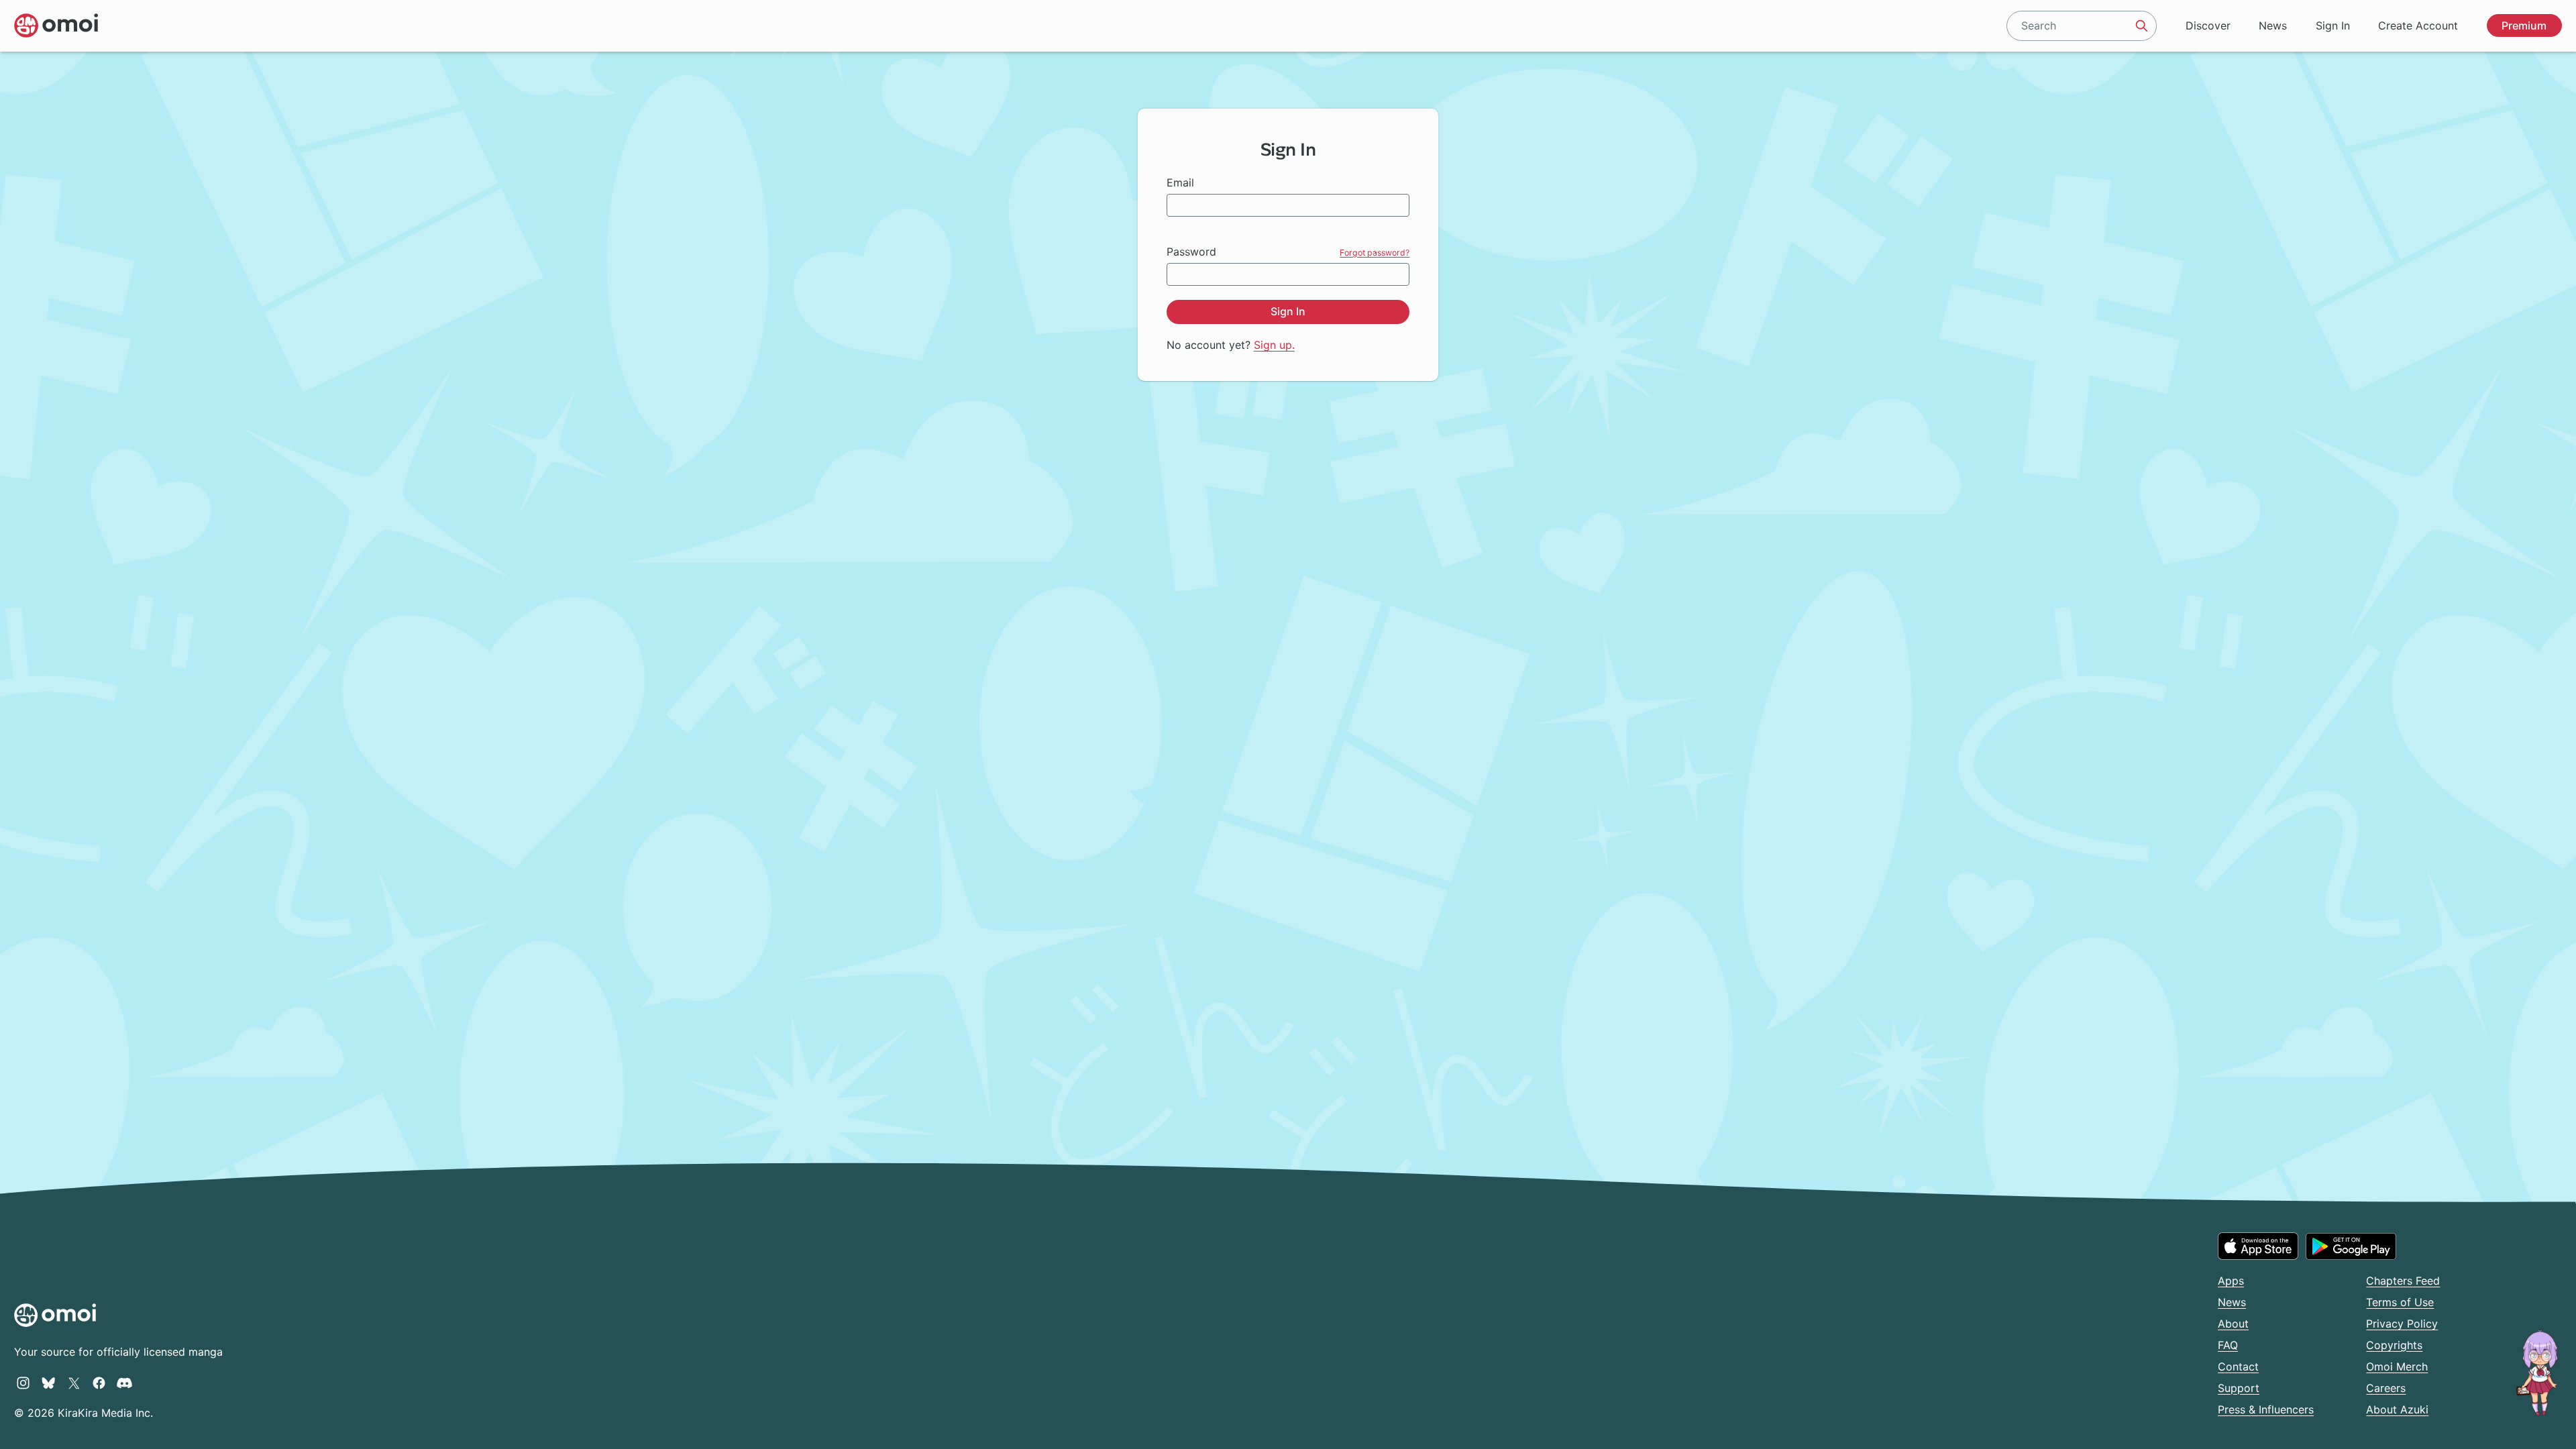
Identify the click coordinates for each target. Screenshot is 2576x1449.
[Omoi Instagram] (23, 1383)
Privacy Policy (2402, 1324)
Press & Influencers (2266, 1409)
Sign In (2333, 25)
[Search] (2142, 25)
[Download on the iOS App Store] (2258, 1246)
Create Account (2418, 25)
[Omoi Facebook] (99, 1383)
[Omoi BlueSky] (49, 1383)
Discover (2208, 25)
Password (1191, 252)
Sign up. (1274, 345)
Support (2239, 1388)
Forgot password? (1375, 253)
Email (1180, 182)
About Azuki (2397, 1409)
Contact (2238, 1366)
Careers (2386, 1388)
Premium (2524, 25)
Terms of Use (2400, 1302)
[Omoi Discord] (124, 1383)
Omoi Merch (2397, 1366)
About (2233, 1324)
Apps (2231, 1281)
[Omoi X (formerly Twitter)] (74, 1383)
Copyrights (2394, 1345)
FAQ (2228, 1345)
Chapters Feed (2403, 1281)
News (2273, 25)
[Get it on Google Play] (2351, 1246)
